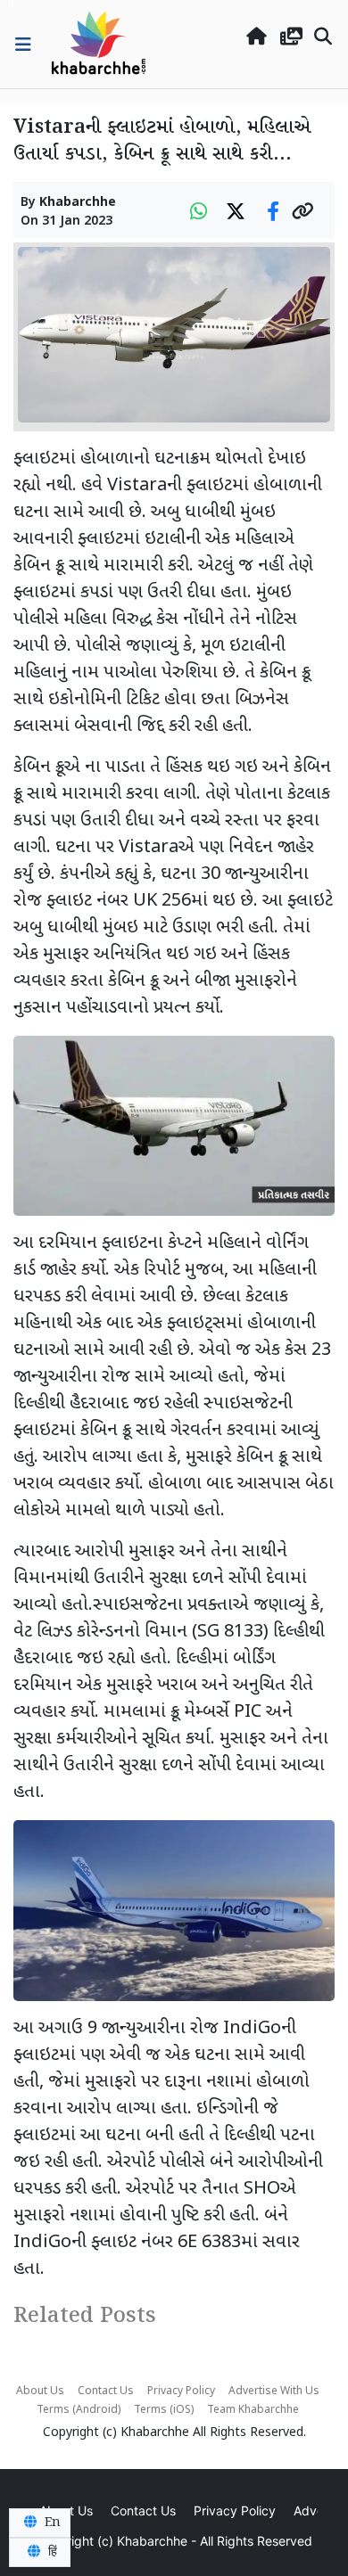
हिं (51, 2552)
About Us (40, 2391)
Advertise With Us (274, 2391)
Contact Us (106, 2391)
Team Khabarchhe (253, 2410)
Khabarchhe (78, 203)
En (51, 2523)
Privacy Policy (181, 2391)
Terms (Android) (79, 2410)
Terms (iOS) (164, 2410)
